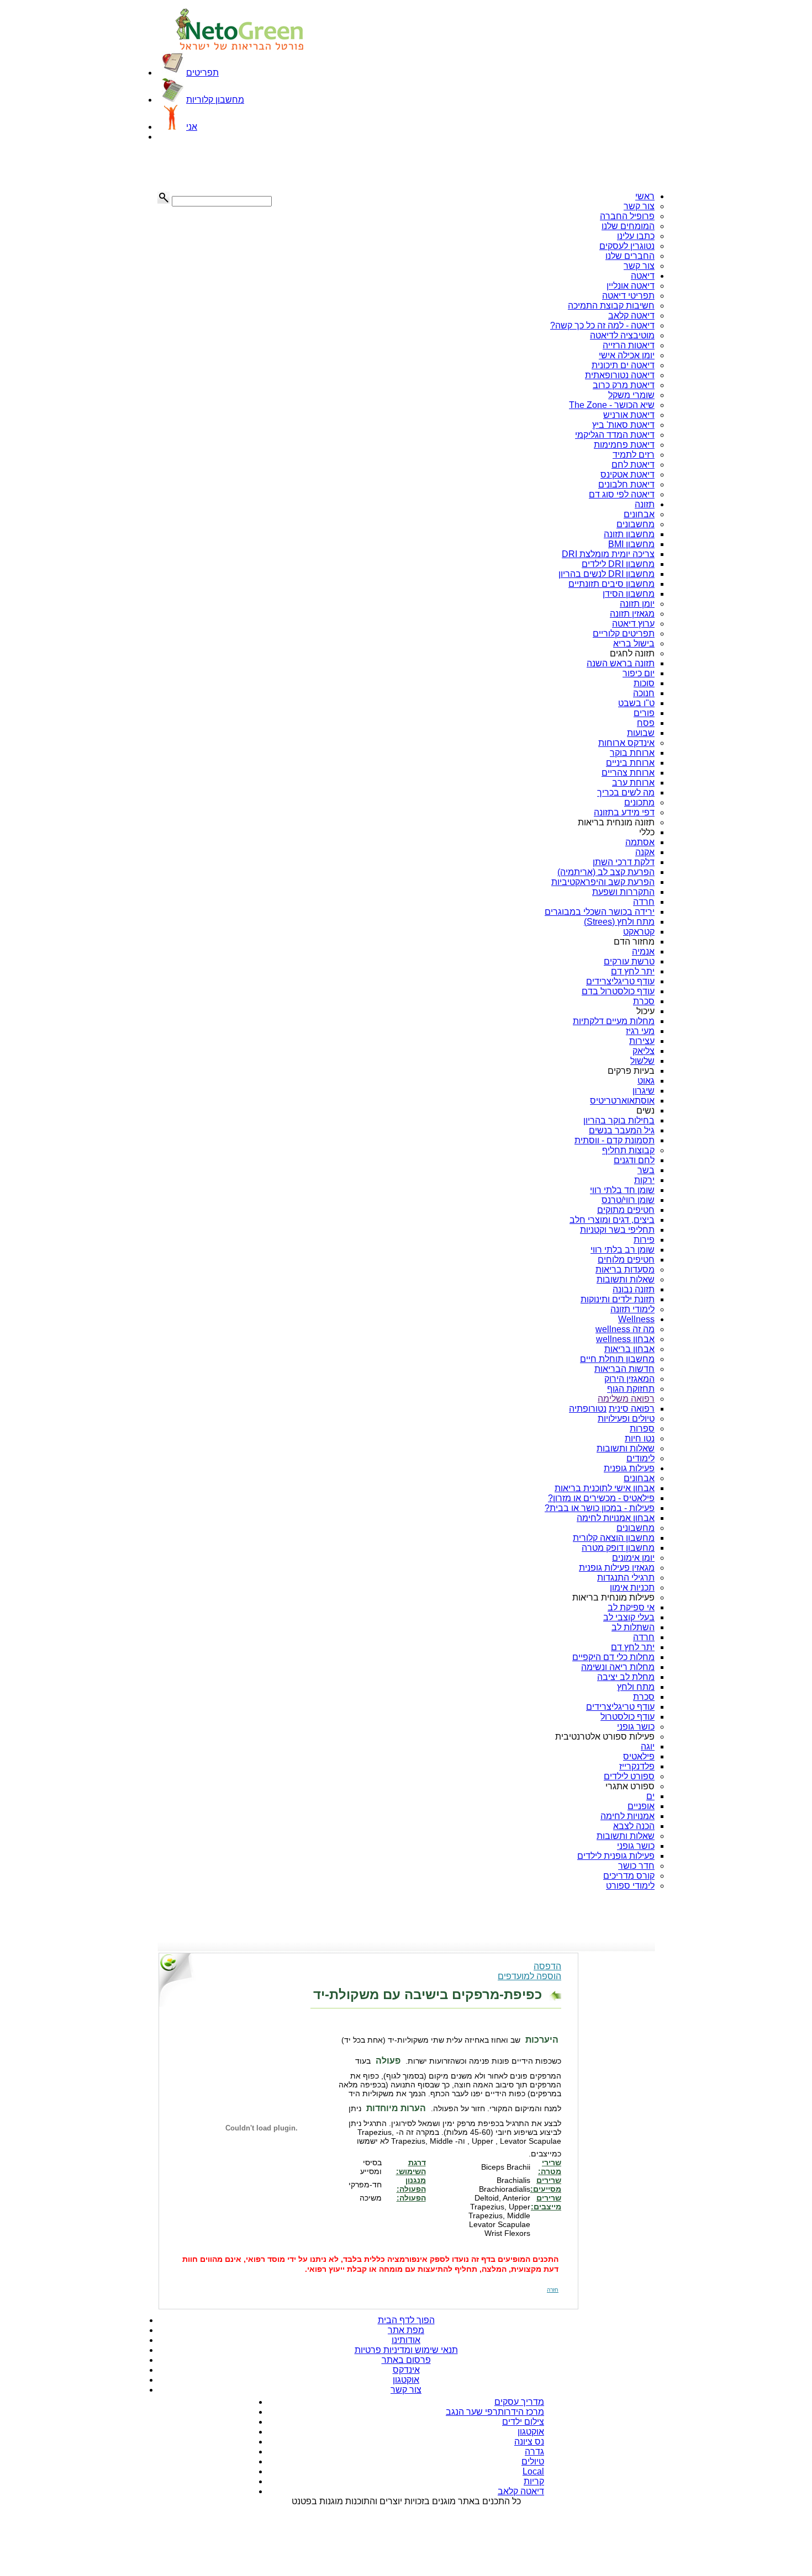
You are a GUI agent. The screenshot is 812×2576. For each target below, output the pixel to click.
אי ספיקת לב (631, 1607)
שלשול (642, 1061)
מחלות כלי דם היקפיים (613, 1657)
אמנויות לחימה (628, 1816)
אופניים (641, 1806)
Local (533, 2471)
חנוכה (644, 693)
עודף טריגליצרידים (620, 981)
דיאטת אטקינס (628, 475)
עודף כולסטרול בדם (618, 991)
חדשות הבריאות (624, 1369)
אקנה (645, 852)
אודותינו (406, 2340)
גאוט (646, 1081)
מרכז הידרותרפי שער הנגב (495, 2412)
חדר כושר (636, 1866)
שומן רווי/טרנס (628, 1200)
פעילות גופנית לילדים (616, 1856)
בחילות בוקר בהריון (619, 1120)
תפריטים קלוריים (624, 634)
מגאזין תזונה (632, 614)
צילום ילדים (523, 2422)
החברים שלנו (630, 256)
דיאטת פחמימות (624, 445)
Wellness (636, 1319)
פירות (644, 1240)
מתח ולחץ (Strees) (619, 922)
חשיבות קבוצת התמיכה (611, 306)
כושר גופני (636, 1727)
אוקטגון (406, 2380)
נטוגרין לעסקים (627, 246)
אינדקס (406, 2370)
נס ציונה (529, 2442)
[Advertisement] (213, 167)
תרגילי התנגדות (626, 1578)
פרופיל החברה (627, 216)
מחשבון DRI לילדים (618, 564)
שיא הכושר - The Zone (612, 405)
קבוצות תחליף (628, 1150)
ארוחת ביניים (630, 763)
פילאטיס (639, 1756)
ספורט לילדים (629, 1776)
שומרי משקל (631, 395)
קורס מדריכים (629, 1876)
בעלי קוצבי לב (629, 1617)
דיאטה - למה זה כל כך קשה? (602, 325)
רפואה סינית (632, 1409)
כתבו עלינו (636, 236)
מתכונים (639, 802)
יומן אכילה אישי (627, 355)
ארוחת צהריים (628, 773)
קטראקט (639, 932)
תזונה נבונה (634, 1289)
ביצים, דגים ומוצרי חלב (612, 1220)
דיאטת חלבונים (626, 484)
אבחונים (639, 514)
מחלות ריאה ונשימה (618, 1667)
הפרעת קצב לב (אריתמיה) (606, 872)
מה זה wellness (625, 1329)
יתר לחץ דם (633, 971)
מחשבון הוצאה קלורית (614, 1538)
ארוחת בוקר (632, 753)
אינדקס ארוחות (626, 743)
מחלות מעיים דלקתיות (614, 1021)
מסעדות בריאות (625, 1270)
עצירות (642, 1041)
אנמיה (643, 952)
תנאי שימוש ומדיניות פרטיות (406, 2350)
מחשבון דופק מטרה (618, 1548)
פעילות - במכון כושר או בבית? (600, 1508)
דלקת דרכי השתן (624, 862)
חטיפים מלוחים (626, 1260)
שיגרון (644, 1091)
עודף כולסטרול (628, 1717)
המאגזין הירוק (629, 1379)
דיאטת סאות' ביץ (623, 425)
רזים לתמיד (634, 455)
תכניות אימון (632, 1588)
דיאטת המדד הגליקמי (615, 435)
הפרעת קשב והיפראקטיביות (603, 882)
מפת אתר (406, 2330)
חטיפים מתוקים (626, 1210)
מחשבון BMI (631, 544)
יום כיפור (639, 673)
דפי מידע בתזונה (624, 812)
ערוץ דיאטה (633, 624)
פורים (644, 713)
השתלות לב (633, 1627)
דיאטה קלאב (631, 316)
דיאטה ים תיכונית (623, 365)
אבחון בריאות (629, 1349)
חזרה (553, 2290)
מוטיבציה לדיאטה (622, 335)
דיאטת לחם (633, 465)
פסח (646, 723)
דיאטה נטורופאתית (620, 375)
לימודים (640, 1458)
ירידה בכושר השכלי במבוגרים (600, 912)
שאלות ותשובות (626, 1279)
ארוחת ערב (633, 783)
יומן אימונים (633, 1558)
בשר (646, 1170)
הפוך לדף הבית (406, 2320)
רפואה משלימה (626, 1399)
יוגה (648, 1747)
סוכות (644, 683)
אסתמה (640, 842)
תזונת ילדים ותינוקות (618, 1299)
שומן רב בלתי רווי (623, 1250)
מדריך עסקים (519, 2402)
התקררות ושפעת (623, 892)
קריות (534, 2481)
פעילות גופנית (629, 1468)
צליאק (644, 1051)
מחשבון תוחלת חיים (617, 1359)
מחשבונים (636, 524)
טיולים (533, 2461)
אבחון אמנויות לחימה (616, 1518)
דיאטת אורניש (629, 415)
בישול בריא (634, 643)
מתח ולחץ (636, 1687)
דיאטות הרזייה (629, 345)
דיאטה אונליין (631, 286)
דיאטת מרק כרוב (624, 385)
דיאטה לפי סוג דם (622, 494)
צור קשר (639, 206)
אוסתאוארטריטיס (622, 1101)
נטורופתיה (588, 1409)
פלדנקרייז (637, 1766)
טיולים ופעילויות (626, 1419)
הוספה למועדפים (529, 1976)
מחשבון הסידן (629, 594)
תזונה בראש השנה (621, 663)
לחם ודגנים (634, 1160)
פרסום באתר (406, 2360)
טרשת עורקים (629, 961)
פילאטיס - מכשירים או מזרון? (601, 1498)
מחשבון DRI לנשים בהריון (607, 574)
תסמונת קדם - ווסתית (615, 1140)
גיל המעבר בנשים (622, 1130)
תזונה (645, 504)
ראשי (645, 196)
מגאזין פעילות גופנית (617, 1568)
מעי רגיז (640, 1031)
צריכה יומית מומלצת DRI (608, 554)
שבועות (641, 733)
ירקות (644, 1180)
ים (650, 1796)
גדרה (534, 2452)
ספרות (642, 1429)
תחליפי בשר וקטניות (617, 1230)
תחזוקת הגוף (631, 1389)
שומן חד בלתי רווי (622, 1190)
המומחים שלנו (628, 226)
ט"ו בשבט (636, 703)
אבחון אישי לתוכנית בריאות (605, 1488)
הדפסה (547, 1966)
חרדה (644, 902)
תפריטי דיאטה (628, 296)
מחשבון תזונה (629, 534)
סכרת (644, 1001)
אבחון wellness (625, 1339)
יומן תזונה (637, 604)
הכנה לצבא (634, 1826)
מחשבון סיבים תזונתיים (611, 584)
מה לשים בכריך (626, 793)
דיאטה (643, 276)
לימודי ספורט (630, 1886)
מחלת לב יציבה (626, 1677)
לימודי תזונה (632, 1309)
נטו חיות (640, 1438)
